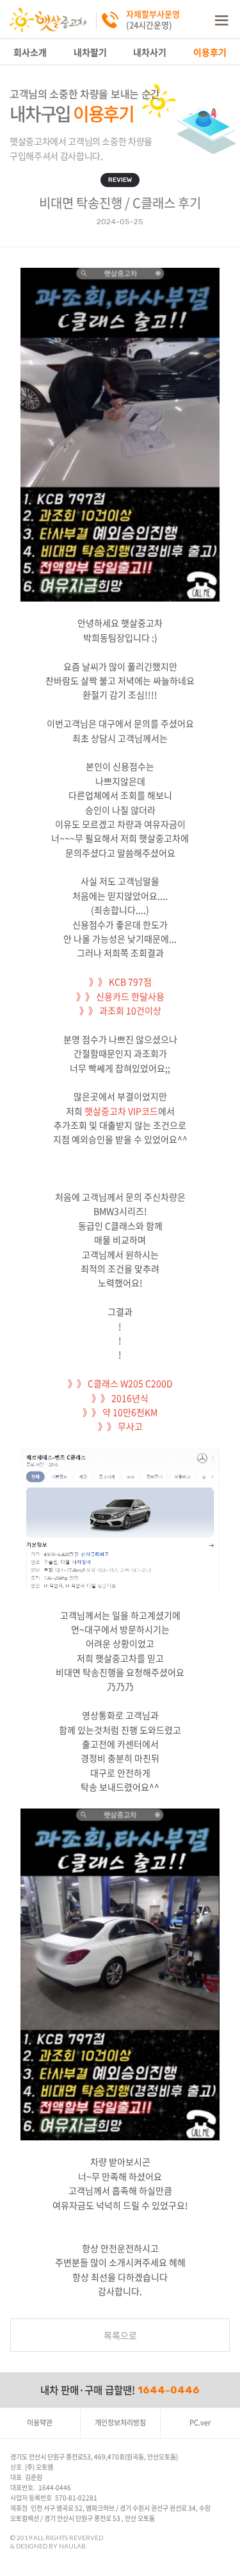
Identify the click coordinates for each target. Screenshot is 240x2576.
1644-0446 (169, 2390)
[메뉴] (221, 19)
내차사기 (150, 52)
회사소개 (30, 52)
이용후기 (210, 52)
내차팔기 (90, 52)
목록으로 (120, 2335)
